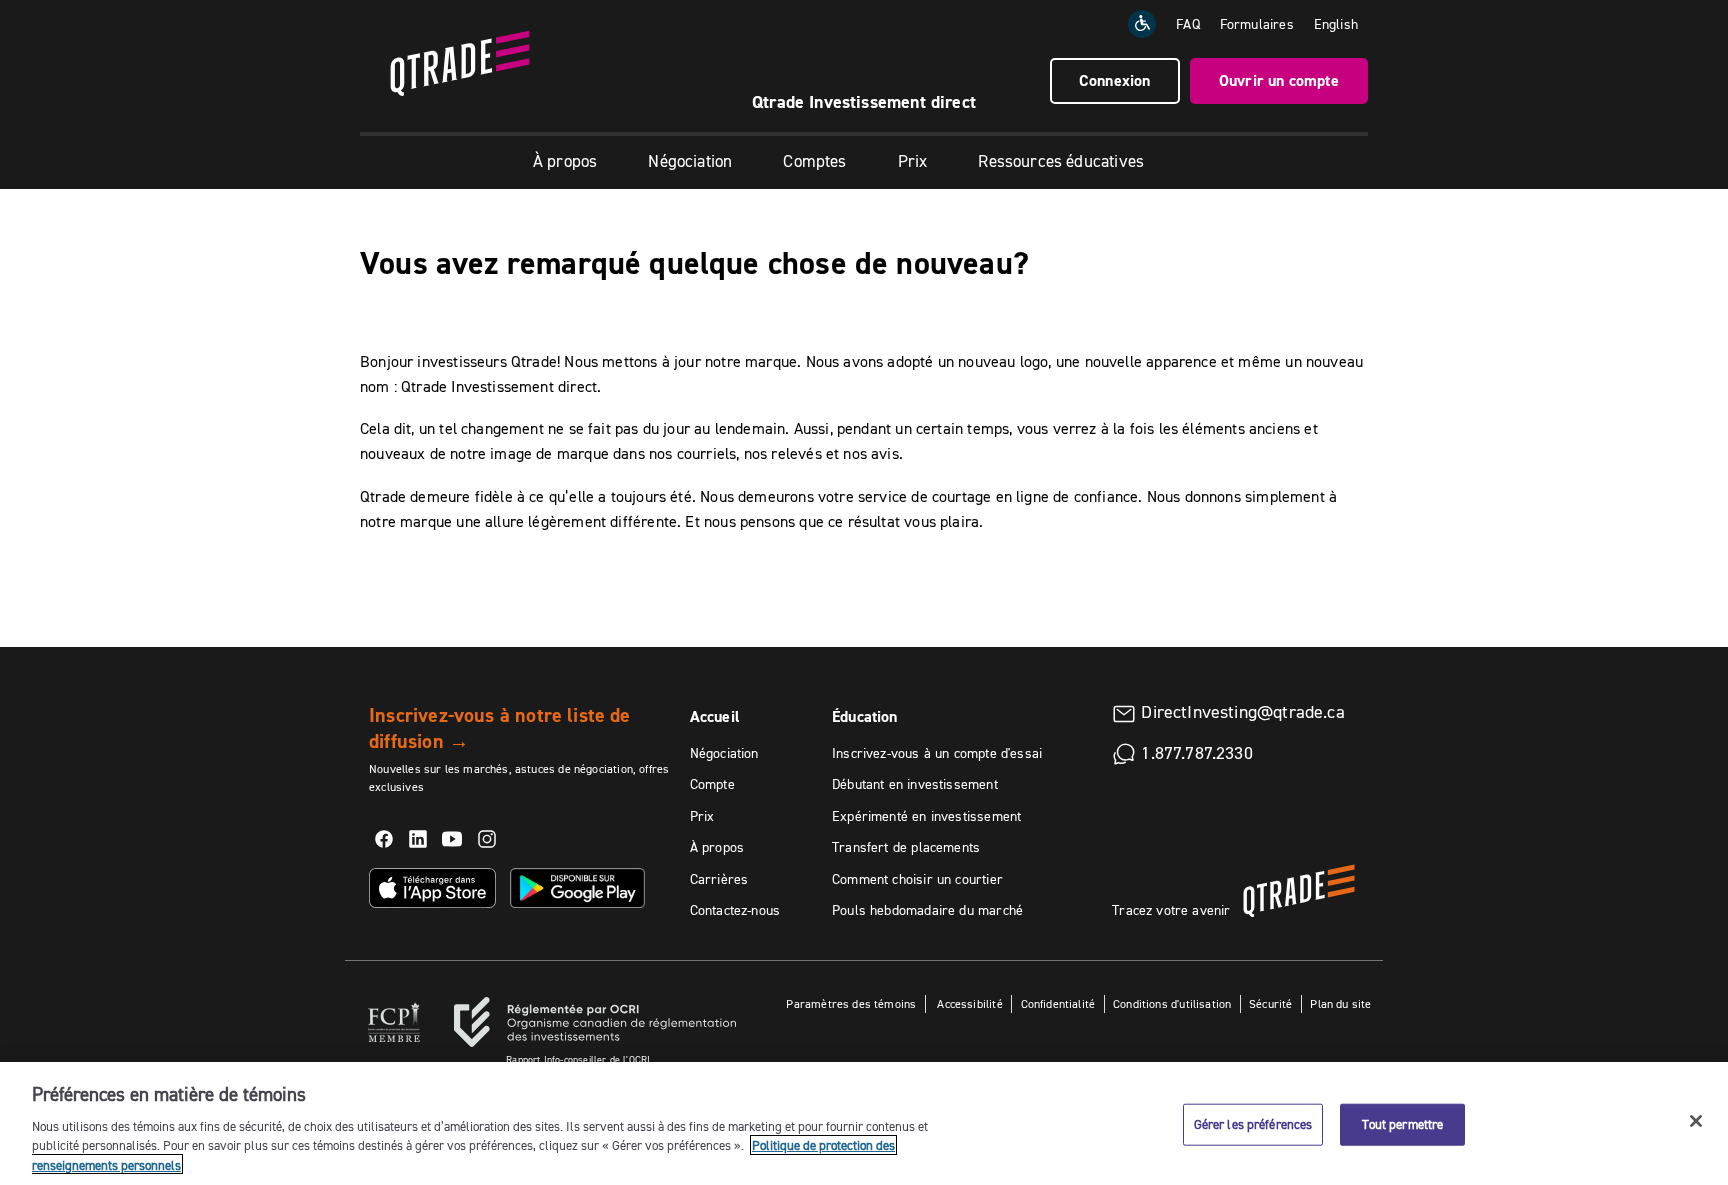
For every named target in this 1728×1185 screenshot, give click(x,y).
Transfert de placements (906, 847)
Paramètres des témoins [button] (851, 1003)
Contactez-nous (735, 910)
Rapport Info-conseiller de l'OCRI (578, 1059)
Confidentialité (1058, 1003)
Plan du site (1340, 1003)
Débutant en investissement (915, 784)
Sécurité (1270, 1003)
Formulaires (1257, 24)
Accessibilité (968, 1003)
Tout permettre (1402, 1124)
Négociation (690, 161)
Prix (913, 161)
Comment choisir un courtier (917, 879)
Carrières (719, 879)
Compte (712, 784)
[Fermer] (1696, 1121)
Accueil (715, 716)
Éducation (865, 716)
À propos (565, 161)
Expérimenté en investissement (926, 816)
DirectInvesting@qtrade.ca (1243, 712)
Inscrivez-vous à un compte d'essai (937, 753)
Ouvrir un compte (1279, 80)
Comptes (814, 161)
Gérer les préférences (1253, 1124)
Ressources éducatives (1061, 161)
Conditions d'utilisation (1172, 1003)
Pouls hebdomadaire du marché (927, 910)
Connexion (1115, 80)
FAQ (1188, 24)
